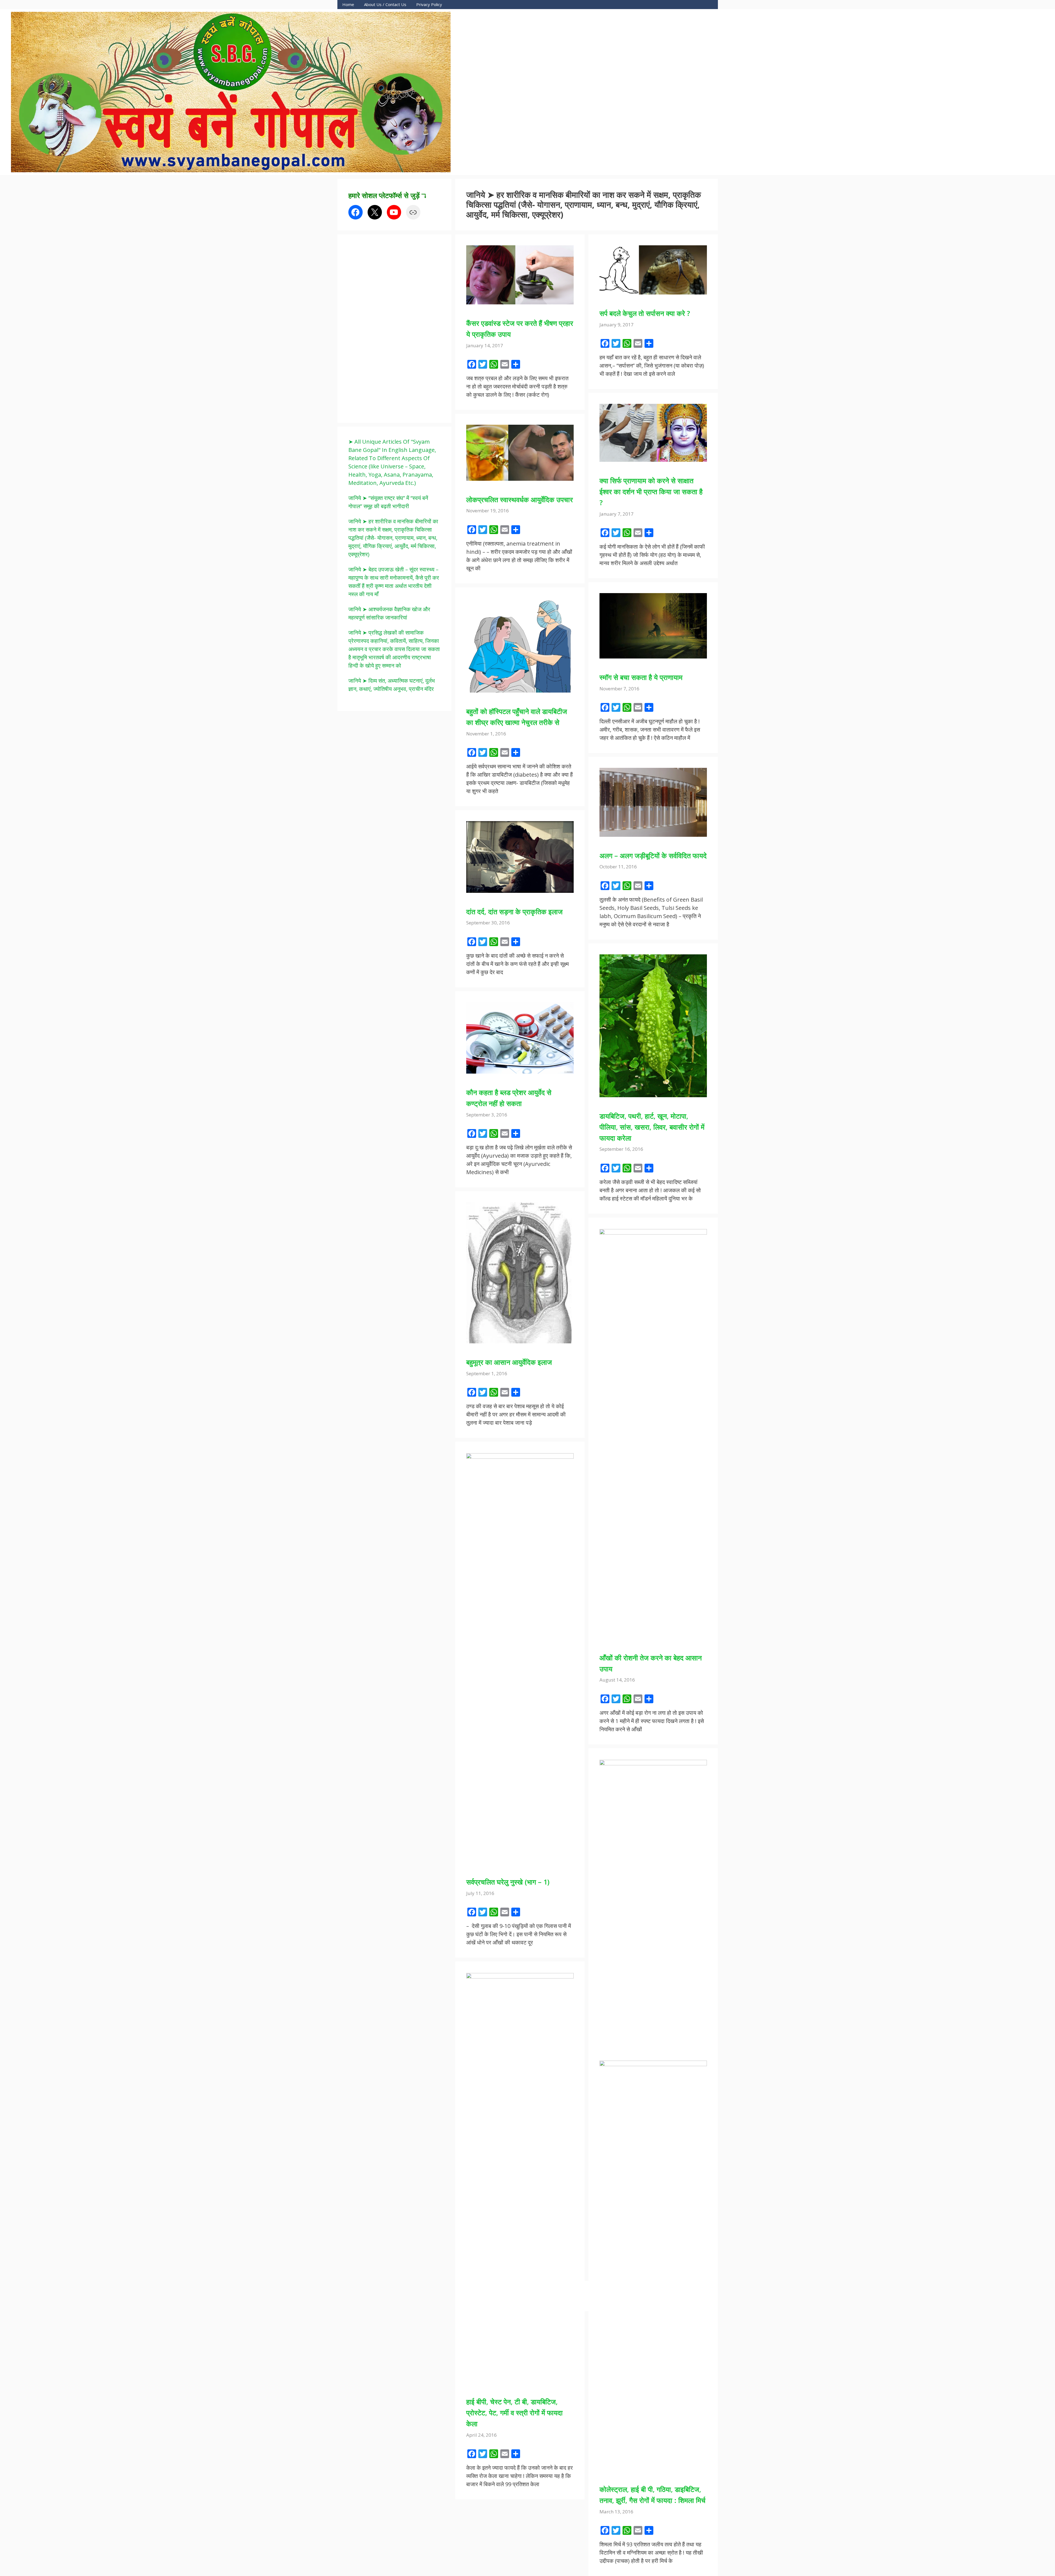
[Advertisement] (390, 328)
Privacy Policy (429, 4)
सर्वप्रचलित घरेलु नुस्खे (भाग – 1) (508, 1882)
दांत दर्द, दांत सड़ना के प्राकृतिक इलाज (514, 912)
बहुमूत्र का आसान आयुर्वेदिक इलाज (509, 1362)
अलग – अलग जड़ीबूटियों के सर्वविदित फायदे (653, 855)
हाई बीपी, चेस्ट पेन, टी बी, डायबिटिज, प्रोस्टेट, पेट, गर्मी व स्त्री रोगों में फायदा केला (514, 2413)
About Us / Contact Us (385, 4)
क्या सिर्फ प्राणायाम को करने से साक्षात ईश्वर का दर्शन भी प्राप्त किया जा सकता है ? (651, 491)
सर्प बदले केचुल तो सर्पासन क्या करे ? (645, 313)
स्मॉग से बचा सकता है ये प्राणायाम (641, 677)
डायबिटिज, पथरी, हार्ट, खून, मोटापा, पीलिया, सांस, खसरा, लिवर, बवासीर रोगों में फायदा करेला (652, 1127)
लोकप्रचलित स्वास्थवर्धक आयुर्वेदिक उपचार (520, 499)
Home (348, 4)
